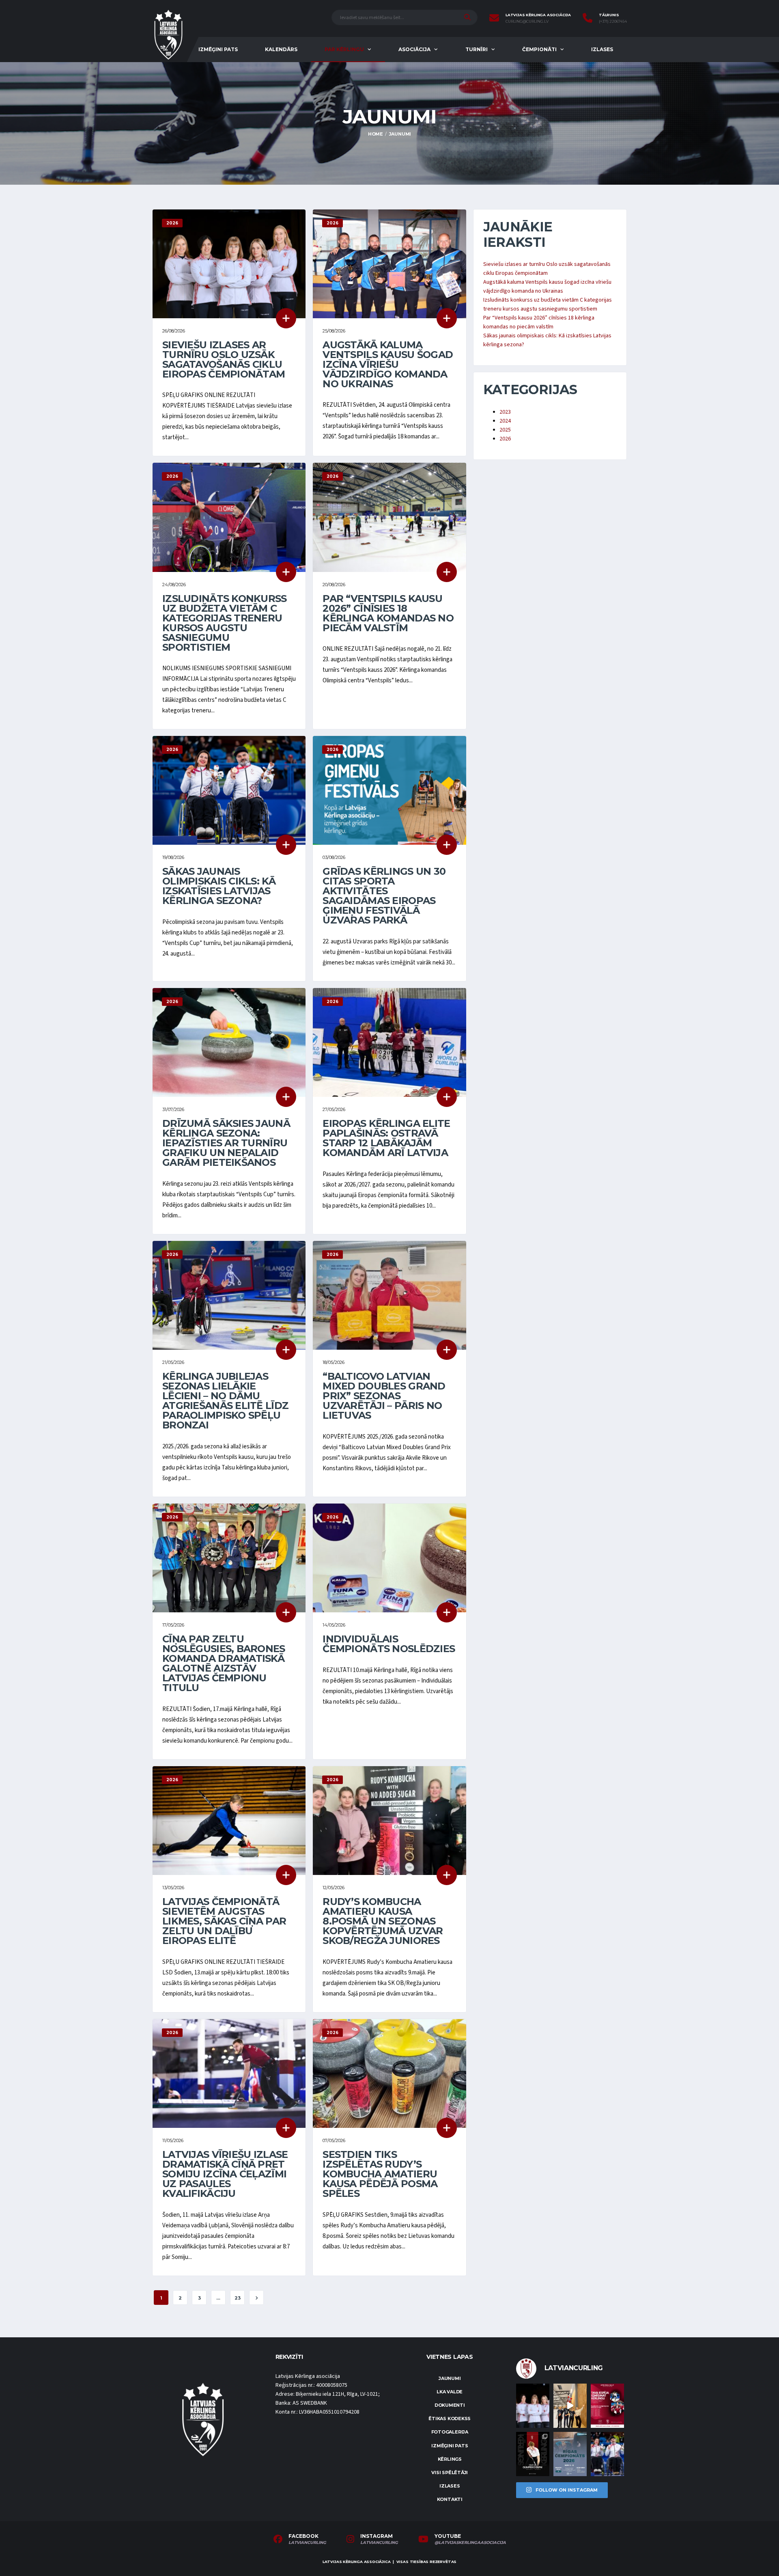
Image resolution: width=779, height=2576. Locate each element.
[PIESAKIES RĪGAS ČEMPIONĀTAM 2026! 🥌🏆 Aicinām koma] (570, 2454)
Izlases (602, 49)
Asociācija (414, 49)
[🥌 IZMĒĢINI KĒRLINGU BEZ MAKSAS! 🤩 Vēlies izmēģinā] (607, 2406)
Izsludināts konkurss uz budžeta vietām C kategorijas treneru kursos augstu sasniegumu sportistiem (225, 623)
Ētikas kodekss (450, 2419)
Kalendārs (281, 49)
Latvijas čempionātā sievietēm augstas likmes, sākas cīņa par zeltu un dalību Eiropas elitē (224, 1921)
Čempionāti (539, 49)
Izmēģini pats (218, 49)
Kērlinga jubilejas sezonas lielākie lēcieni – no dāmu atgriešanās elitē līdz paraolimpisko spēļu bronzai (225, 1401)
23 (238, 2298)
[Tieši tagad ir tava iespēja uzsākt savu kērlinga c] (533, 2454)
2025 (505, 430)
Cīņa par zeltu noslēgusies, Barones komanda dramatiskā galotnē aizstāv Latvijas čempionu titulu (224, 1663)
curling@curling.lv (527, 22)
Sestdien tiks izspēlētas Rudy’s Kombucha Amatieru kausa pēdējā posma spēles (380, 2174)
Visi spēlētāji (450, 2472)
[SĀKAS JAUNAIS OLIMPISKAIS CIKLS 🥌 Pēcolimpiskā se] (607, 2454)
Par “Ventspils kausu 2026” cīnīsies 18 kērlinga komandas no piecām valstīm (388, 613)
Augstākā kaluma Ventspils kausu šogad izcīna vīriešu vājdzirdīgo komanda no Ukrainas (388, 364)
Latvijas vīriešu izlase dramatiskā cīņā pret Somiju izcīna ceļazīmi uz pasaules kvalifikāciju (225, 2174)
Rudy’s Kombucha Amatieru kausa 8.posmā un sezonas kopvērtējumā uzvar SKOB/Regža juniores (383, 1921)
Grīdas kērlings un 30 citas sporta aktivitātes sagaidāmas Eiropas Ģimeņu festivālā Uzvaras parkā (384, 896)
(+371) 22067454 (613, 22)
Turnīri (477, 49)
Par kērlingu (344, 49)
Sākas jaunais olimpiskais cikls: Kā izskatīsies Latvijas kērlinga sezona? (219, 886)
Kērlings (450, 2459)
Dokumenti (450, 2405)
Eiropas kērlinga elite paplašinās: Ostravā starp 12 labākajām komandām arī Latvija (386, 1138)
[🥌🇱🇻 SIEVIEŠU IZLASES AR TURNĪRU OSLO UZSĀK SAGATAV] (533, 2406)
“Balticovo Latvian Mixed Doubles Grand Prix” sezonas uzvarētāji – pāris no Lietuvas (384, 1396)
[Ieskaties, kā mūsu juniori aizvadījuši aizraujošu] (570, 2406)
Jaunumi (450, 2378)
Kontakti (450, 2499)
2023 (505, 412)
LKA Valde (450, 2392)
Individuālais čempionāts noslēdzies (389, 1644)
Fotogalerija (450, 2432)
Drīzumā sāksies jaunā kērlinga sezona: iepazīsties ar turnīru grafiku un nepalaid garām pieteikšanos (226, 1143)
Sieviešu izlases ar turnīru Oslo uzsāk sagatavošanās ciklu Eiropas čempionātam (224, 359)
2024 (505, 421)
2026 (505, 439)
